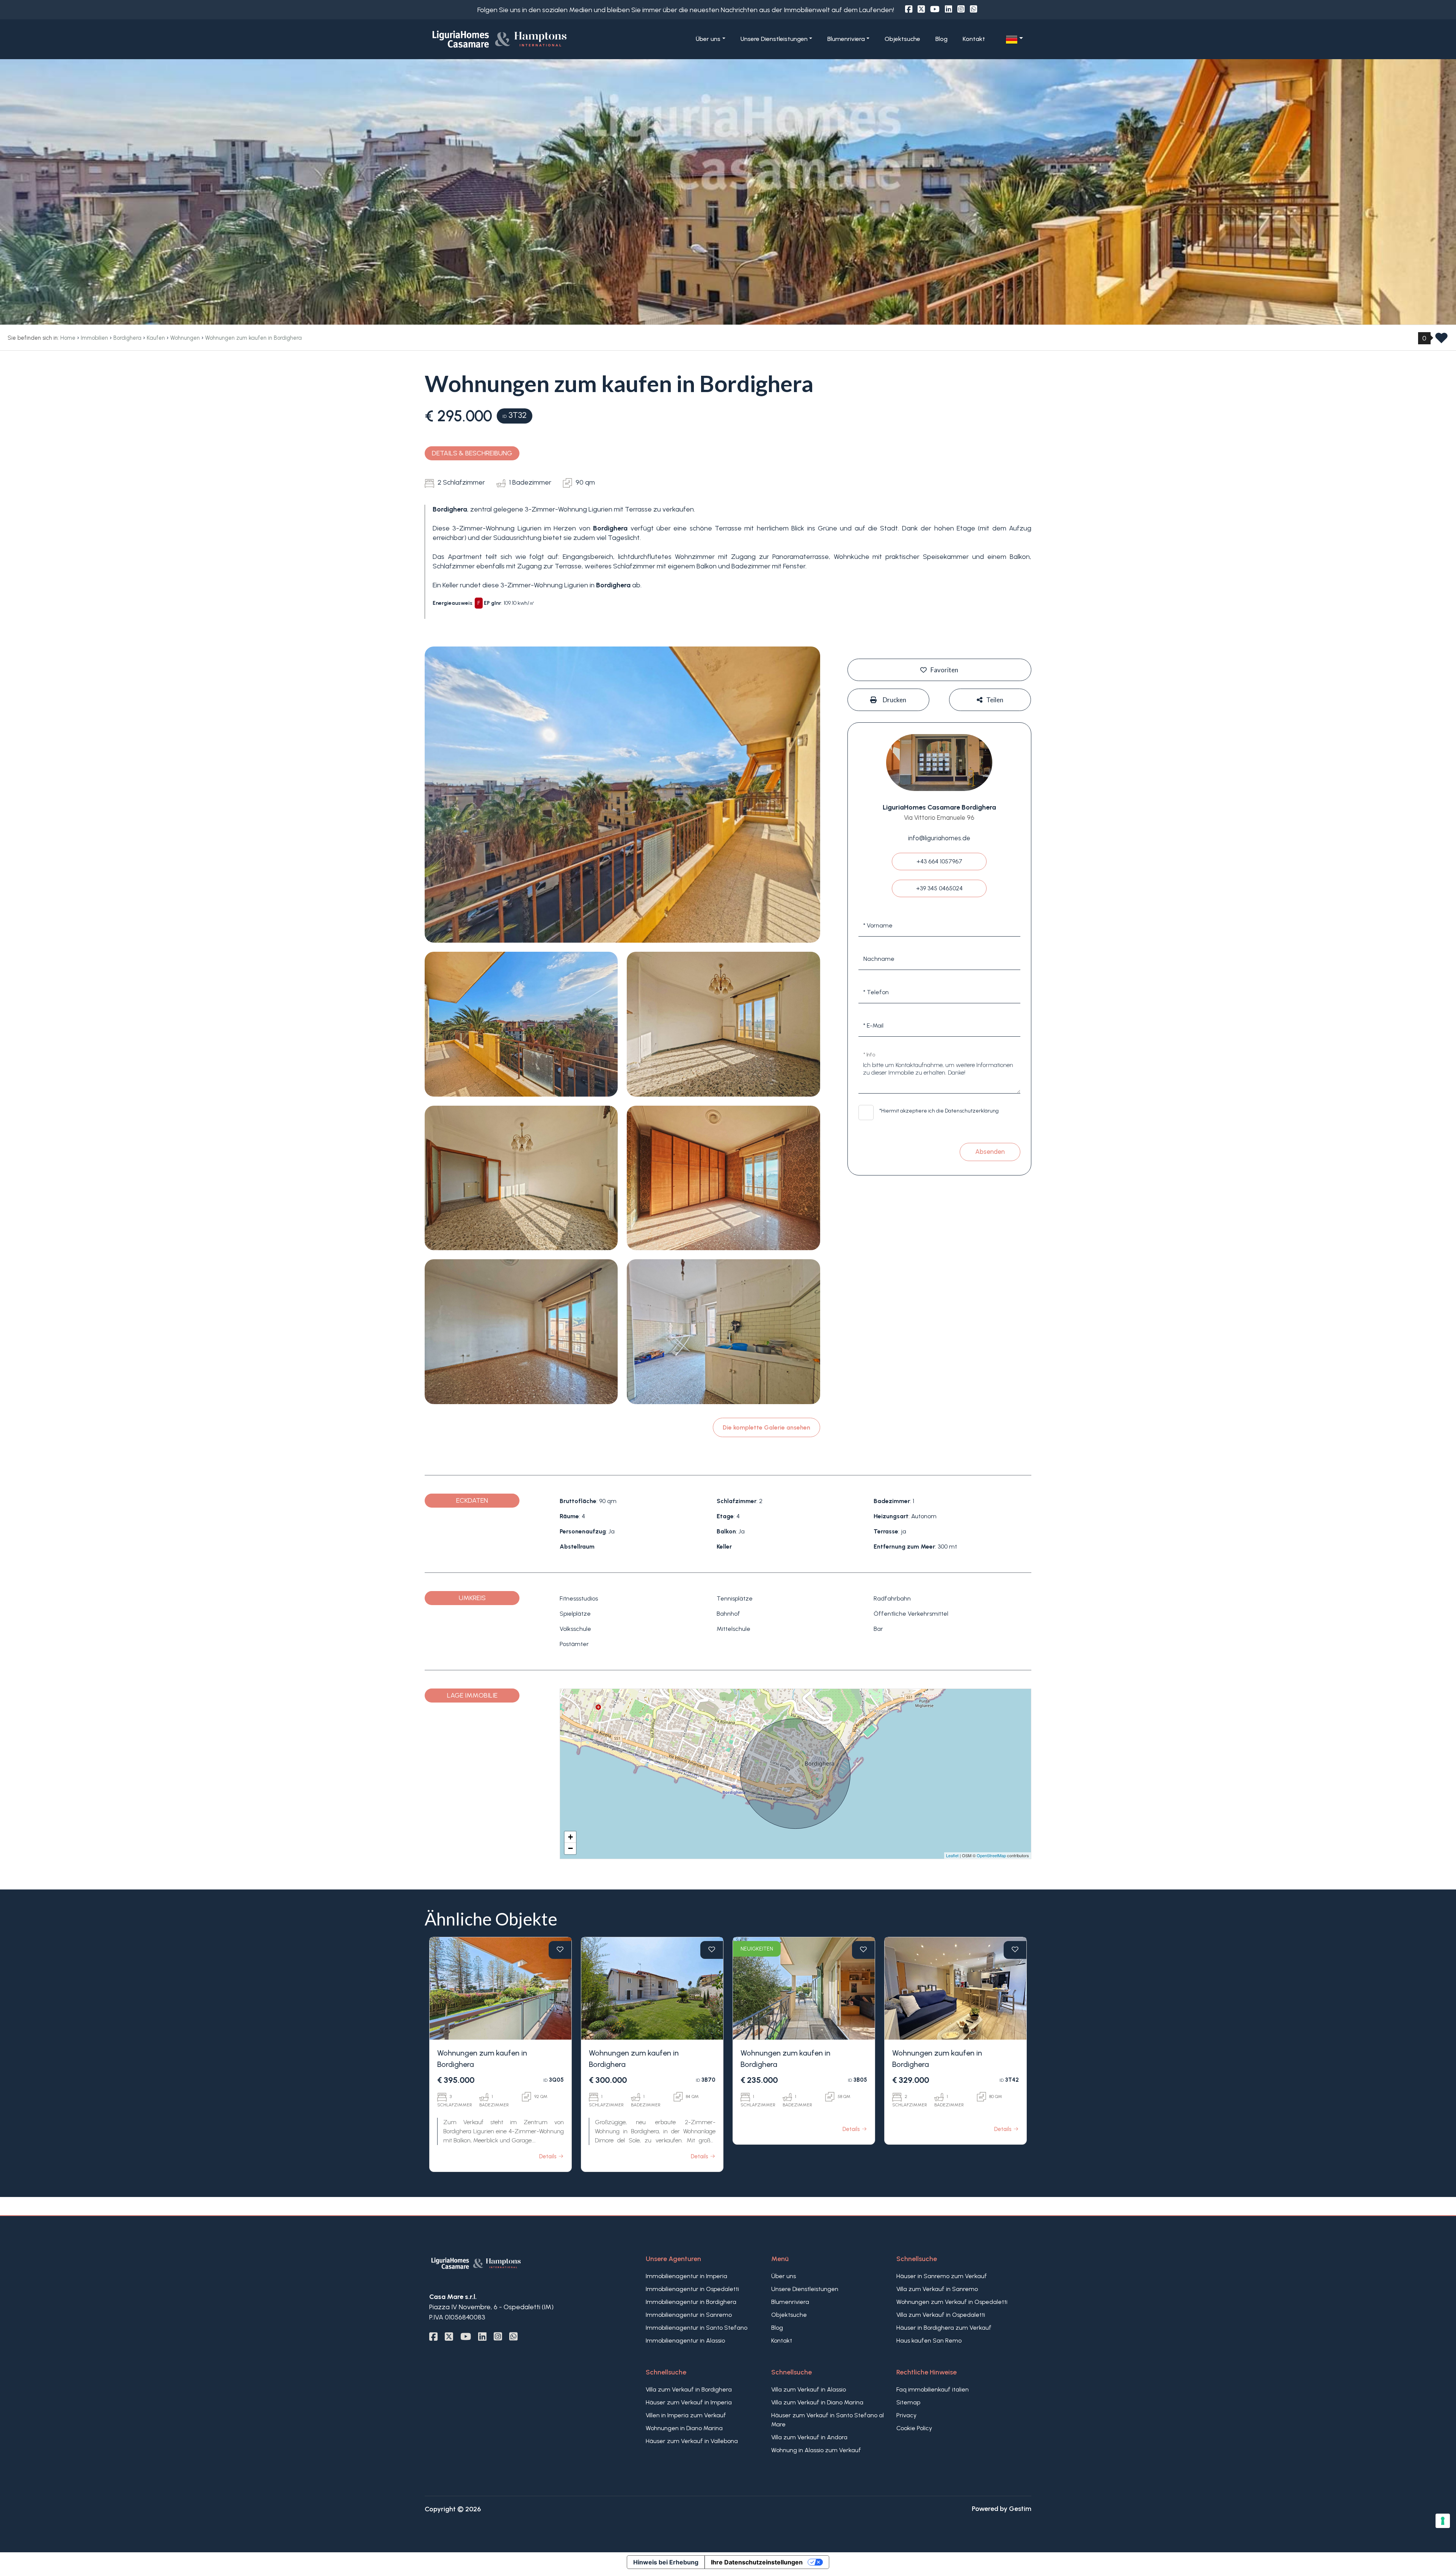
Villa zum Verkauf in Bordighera (689, 2389)
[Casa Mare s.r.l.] (526, 39)
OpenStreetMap (991, 1855)
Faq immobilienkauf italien (933, 2389)
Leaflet (952, 1855)
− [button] (570, 1848)
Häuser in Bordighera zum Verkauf (944, 2328)
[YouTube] (935, 9)
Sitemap (908, 2402)
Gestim (1020, 2509)
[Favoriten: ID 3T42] (1015, 1949)
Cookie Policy (914, 2428)
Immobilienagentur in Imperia (686, 2276)
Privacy (906, 2415)
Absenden (990, 1152)
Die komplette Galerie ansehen (766, 1427)
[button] (1014, 39)
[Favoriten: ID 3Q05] (560, 1949)
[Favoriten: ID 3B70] (712, 1949)
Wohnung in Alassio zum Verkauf (816, 2450)
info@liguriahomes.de (939, 838)
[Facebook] (909, 9)
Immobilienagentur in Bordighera (691, 2302)
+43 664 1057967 (939, 861)
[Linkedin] (948, 9)
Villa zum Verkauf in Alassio (809, 2389)
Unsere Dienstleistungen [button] (774, 39)
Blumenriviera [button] (846, 39)
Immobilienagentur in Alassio (685, 2341)
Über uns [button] (708, 39)
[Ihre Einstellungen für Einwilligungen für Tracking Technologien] (1443, 2521)
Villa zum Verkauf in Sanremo (937, 2289)
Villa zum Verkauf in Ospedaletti (941, 2315)
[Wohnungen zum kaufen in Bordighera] (500, 1988)
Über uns (784, 2276)
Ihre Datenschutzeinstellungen (757, 2562)
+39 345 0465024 (939, 888)
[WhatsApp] (974, 9)
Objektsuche (902, 39)
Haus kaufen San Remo (929, 2341)
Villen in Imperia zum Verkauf (686, 2415)
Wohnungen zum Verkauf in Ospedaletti (952, 2302)
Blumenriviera (790, 2302)
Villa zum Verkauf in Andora (809, 2437)
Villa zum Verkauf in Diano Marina (817, 2402)
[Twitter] (921, 9)
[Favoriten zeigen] (1441, 341)
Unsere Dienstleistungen (805, 2289)
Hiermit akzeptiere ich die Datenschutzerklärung (940, 1111)
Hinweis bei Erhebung (666, 2562)
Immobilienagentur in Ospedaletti (692, 2289)
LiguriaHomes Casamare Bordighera (939, 807)
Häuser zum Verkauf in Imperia (689, 2402)
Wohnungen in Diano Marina (684, 2428)
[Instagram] (961, 9)
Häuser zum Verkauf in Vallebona (692, 2441)
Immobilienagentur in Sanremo (689, 2315)
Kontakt (974, 39)
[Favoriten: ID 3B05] (863, 1949)
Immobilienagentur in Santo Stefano (697, 2328)
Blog (941, 39)
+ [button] (570, 1837)
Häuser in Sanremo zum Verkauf (942, 2276)
